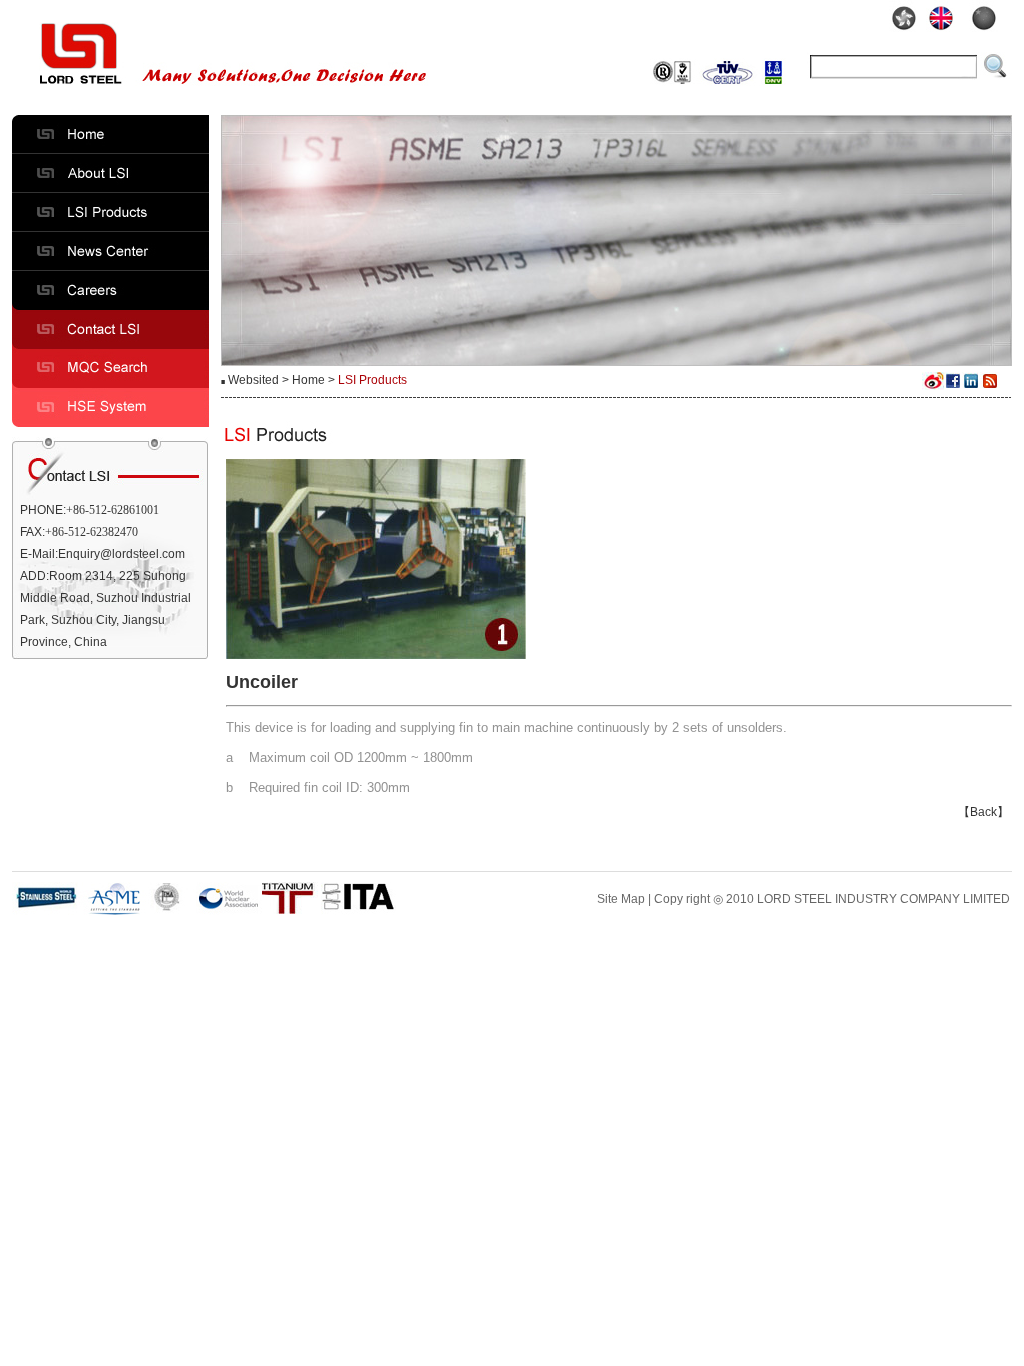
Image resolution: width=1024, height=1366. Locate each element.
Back (983, 812)
